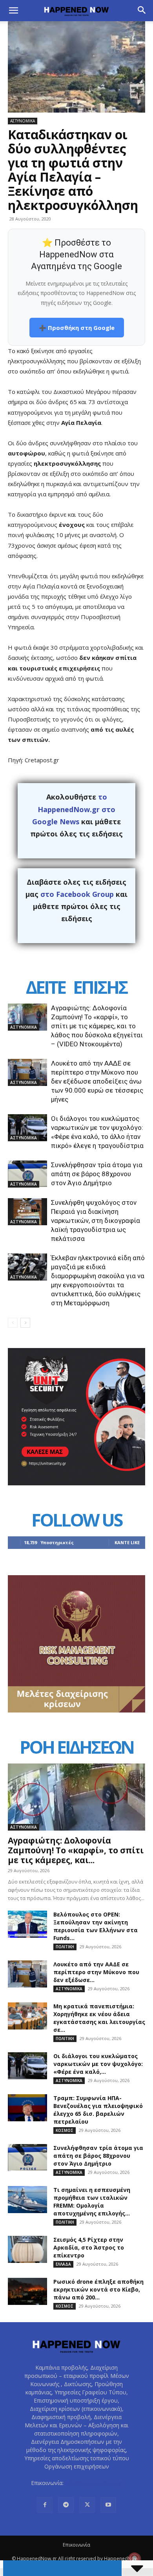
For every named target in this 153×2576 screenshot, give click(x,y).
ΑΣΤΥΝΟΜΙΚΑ (23, 121)
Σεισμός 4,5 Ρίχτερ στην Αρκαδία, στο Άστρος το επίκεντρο (89, 2247)
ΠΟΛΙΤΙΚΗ (65, 1947)
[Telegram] (66, 2505)
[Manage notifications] (135, 2559)
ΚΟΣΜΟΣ (65, 2130)
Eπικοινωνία (76, 2545)
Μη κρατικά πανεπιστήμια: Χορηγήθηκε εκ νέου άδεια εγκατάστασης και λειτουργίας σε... (99, 2018)
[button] (13, 11)
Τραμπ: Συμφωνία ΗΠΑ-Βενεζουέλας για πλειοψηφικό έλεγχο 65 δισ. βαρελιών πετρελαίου (98, 2110)
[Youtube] (108, 2505)
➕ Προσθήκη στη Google (77, 328)
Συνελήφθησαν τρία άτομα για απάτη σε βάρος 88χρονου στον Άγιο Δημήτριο (97, 1174)
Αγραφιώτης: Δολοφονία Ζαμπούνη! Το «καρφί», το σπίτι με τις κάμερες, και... (76, 1850)
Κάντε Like (127, 1542)
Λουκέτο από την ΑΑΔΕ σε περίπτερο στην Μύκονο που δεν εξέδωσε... (96, 1972)
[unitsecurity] (76, 1483)
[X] (87, 2505)
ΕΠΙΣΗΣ (100, 987)
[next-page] (25, 1323)
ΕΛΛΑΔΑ (63, 2264)
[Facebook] (45, 2505)
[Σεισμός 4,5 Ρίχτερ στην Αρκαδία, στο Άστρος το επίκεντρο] (27, 2249)
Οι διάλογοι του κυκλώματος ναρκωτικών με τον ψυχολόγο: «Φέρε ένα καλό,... (98, 2064)
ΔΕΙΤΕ (46, 987)
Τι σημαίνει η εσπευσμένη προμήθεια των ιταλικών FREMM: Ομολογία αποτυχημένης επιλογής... (92, 2202)
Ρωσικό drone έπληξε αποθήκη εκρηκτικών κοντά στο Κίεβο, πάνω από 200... (98, 2289)
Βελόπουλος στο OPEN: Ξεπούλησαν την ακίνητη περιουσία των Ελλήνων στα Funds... (96, 1926)
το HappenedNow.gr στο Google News (74, 809)
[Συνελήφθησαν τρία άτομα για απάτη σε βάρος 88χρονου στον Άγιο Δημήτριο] (27, 1174)
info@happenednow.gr (94, 2483)
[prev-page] (13, 1323)
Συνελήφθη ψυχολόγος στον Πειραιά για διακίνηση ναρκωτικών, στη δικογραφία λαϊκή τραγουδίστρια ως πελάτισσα (96, 1221)
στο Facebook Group (77, 894)
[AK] (76, 1710)
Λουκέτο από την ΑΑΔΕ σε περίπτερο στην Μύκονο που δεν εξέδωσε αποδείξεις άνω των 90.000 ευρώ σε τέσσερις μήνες (97, 1081)
